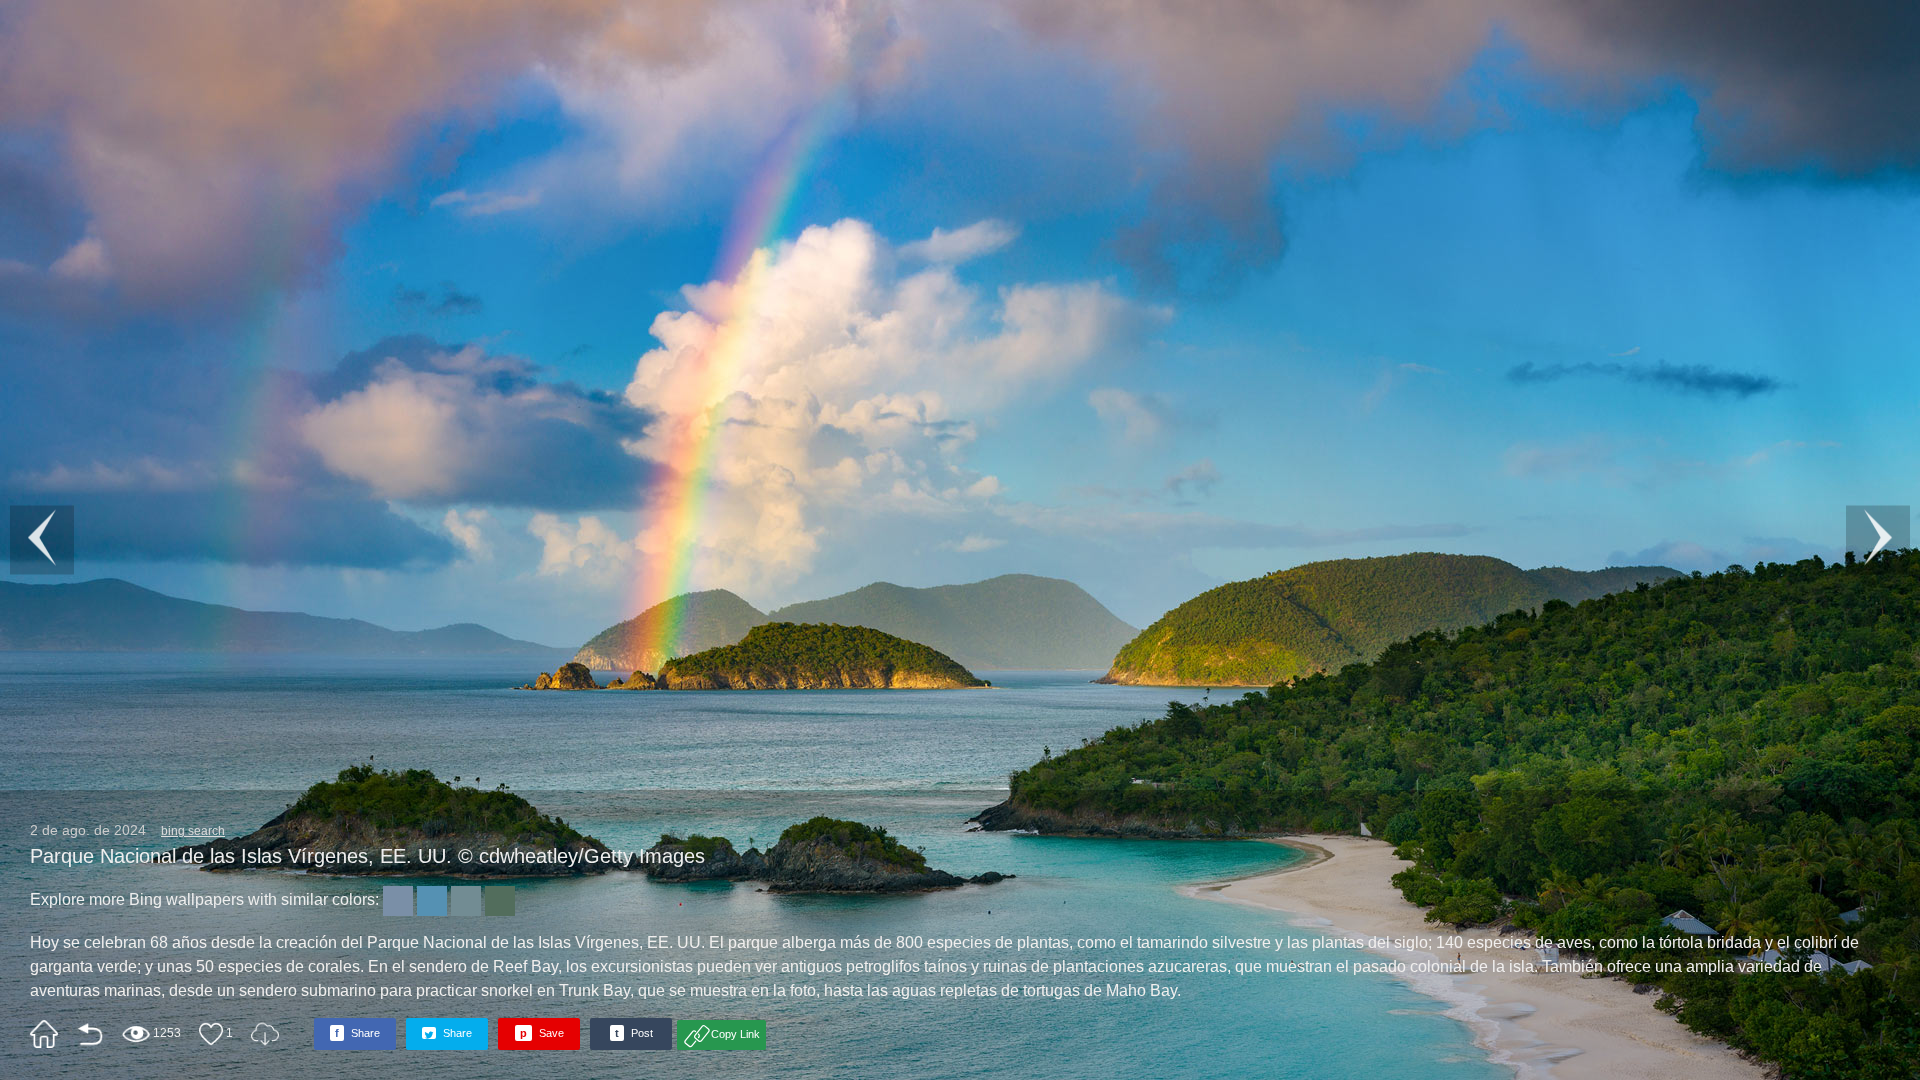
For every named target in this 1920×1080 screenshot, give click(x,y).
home (44, 1034)
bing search (193, 831)
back (90, 1034)
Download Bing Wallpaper (265, 1034)
